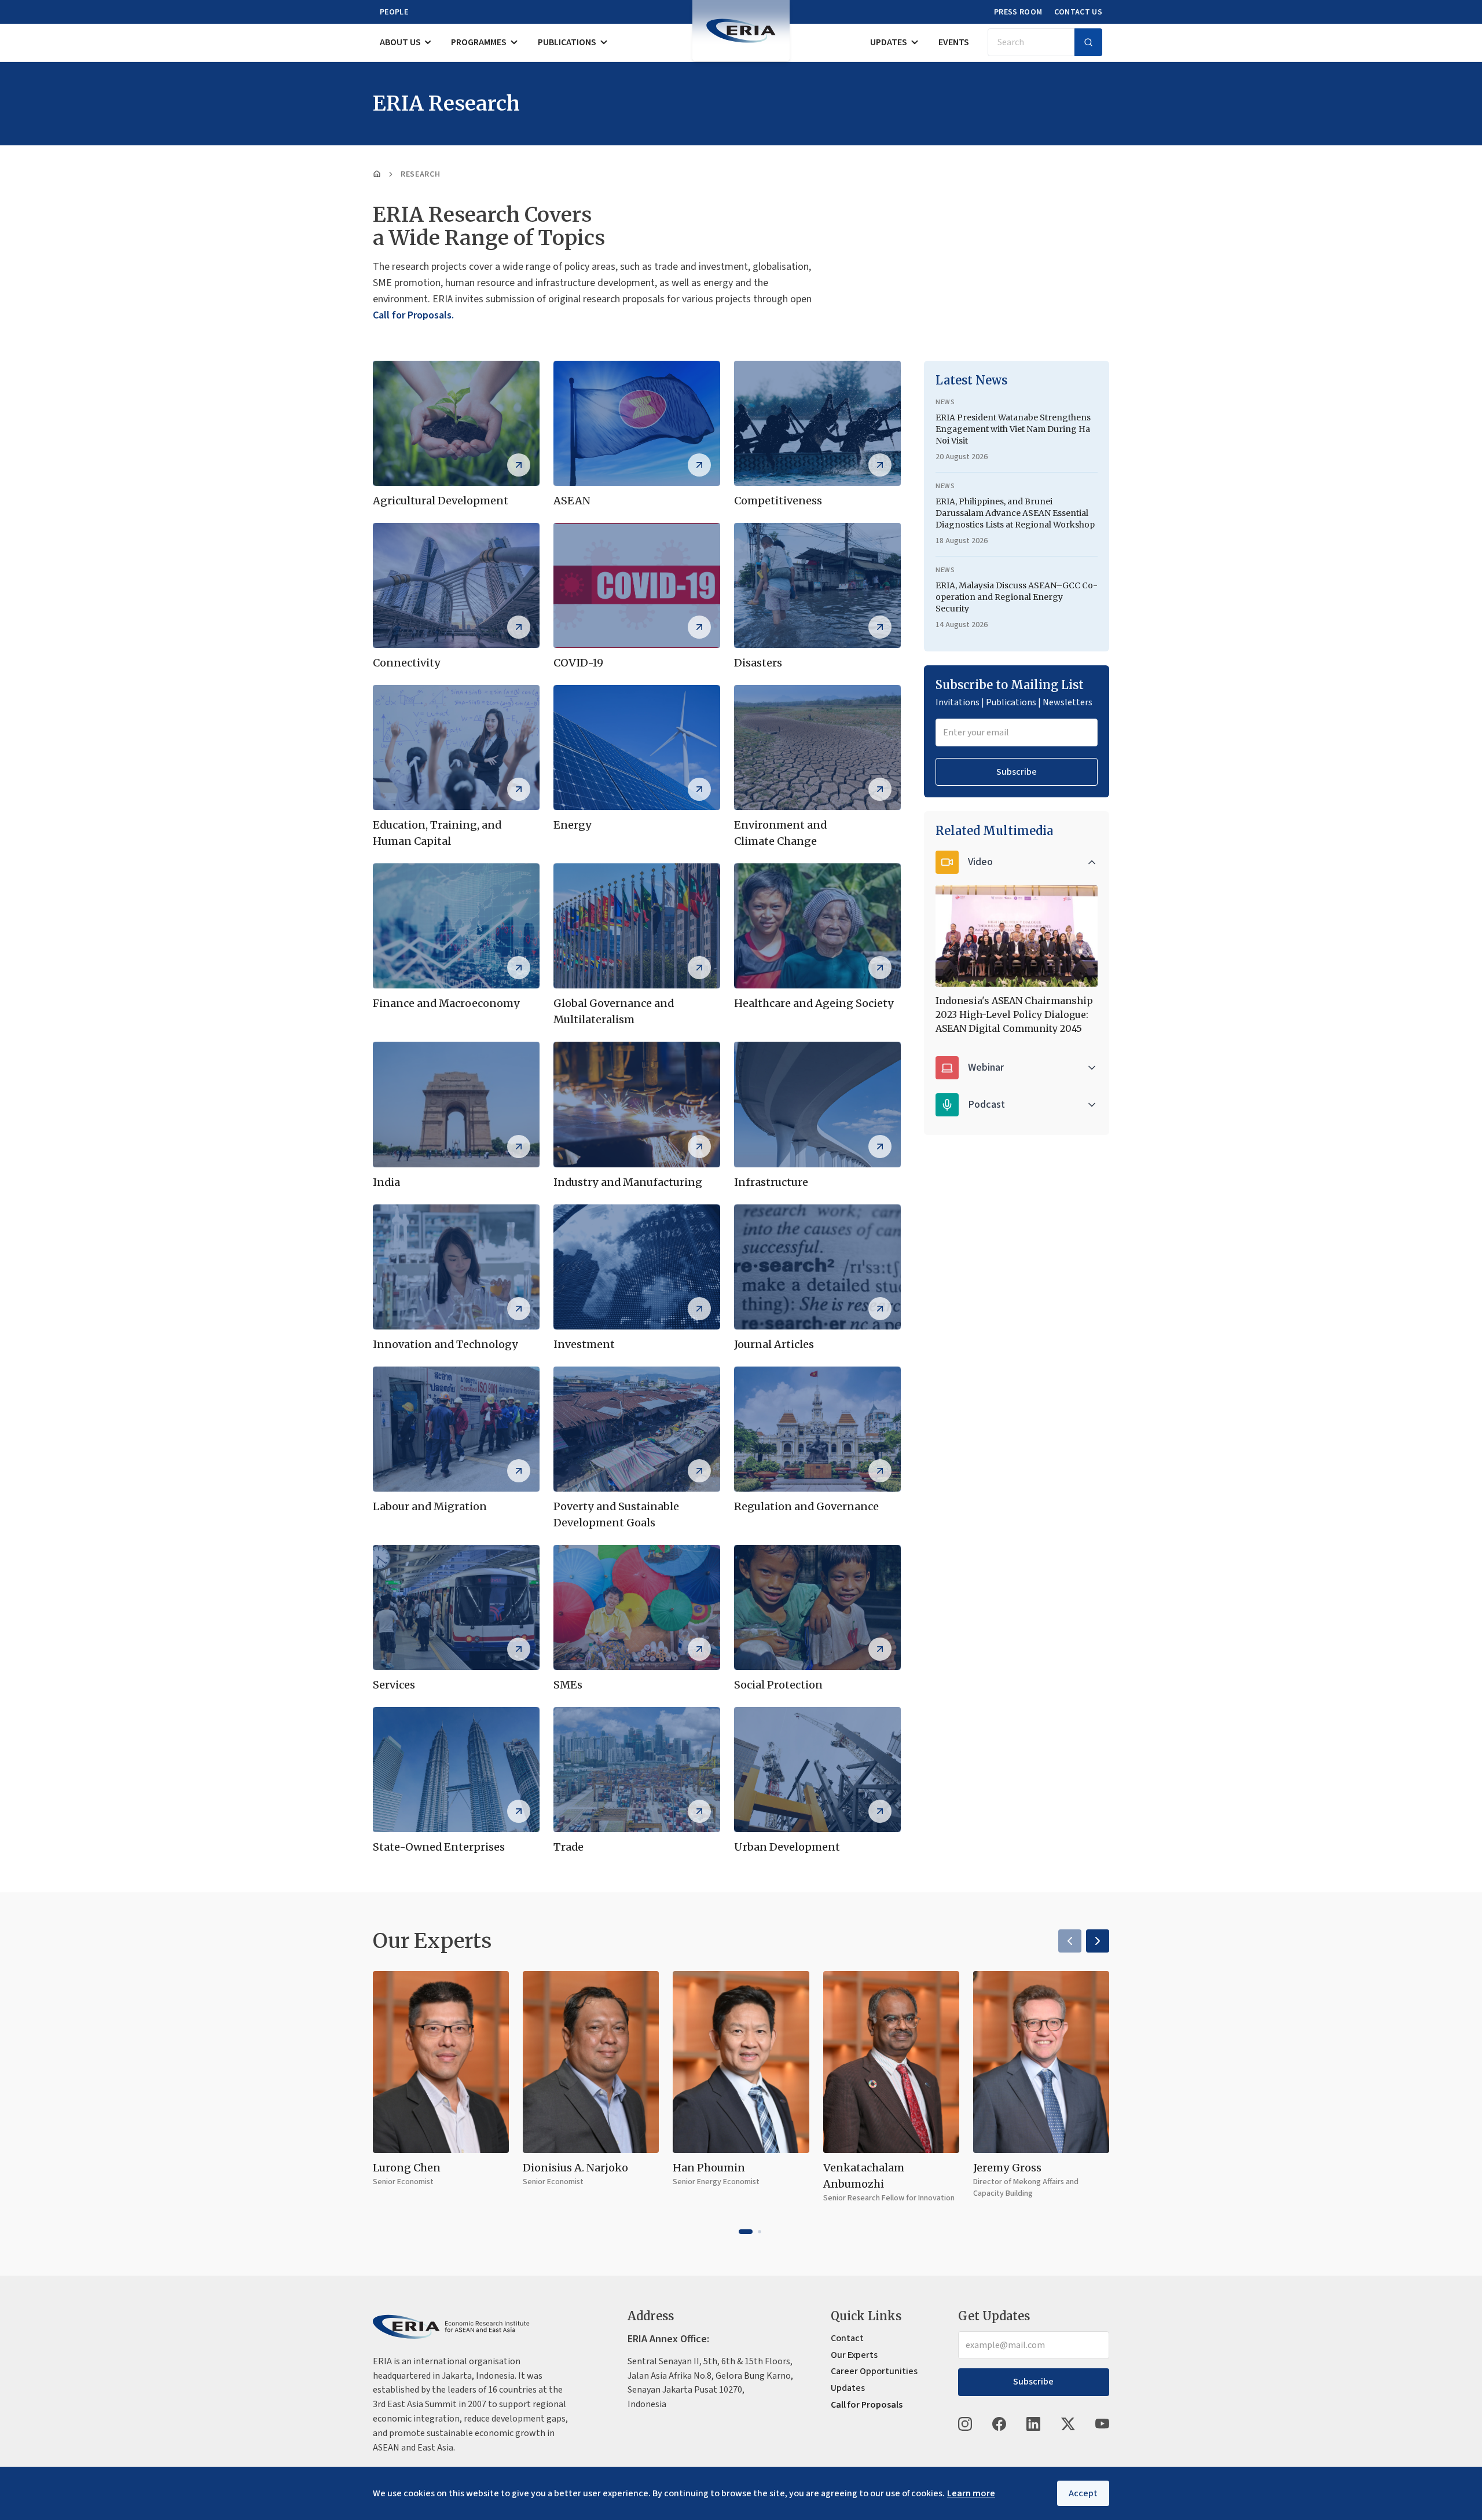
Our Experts (854, 2355)
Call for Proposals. (413, 315)
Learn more (971, 2493)
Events (954, 42)
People (394, 12)
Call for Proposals (867, 2405)
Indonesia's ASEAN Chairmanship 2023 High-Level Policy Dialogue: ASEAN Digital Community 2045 (1014, 1014)
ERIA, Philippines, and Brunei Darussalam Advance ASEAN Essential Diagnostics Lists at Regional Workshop (1015, 513)
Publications (567, 42)
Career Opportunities (874, 2371)
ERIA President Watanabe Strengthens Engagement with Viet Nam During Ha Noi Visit (1013, 429)
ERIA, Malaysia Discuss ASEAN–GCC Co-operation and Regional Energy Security (1017, 597)
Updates (889, 42)
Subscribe (1017, 772)
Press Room (1018, 12)
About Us (400, 42)
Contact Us (1079, 12)
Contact (847, 2338)
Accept (1083, 2493)
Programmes (479, 42)
